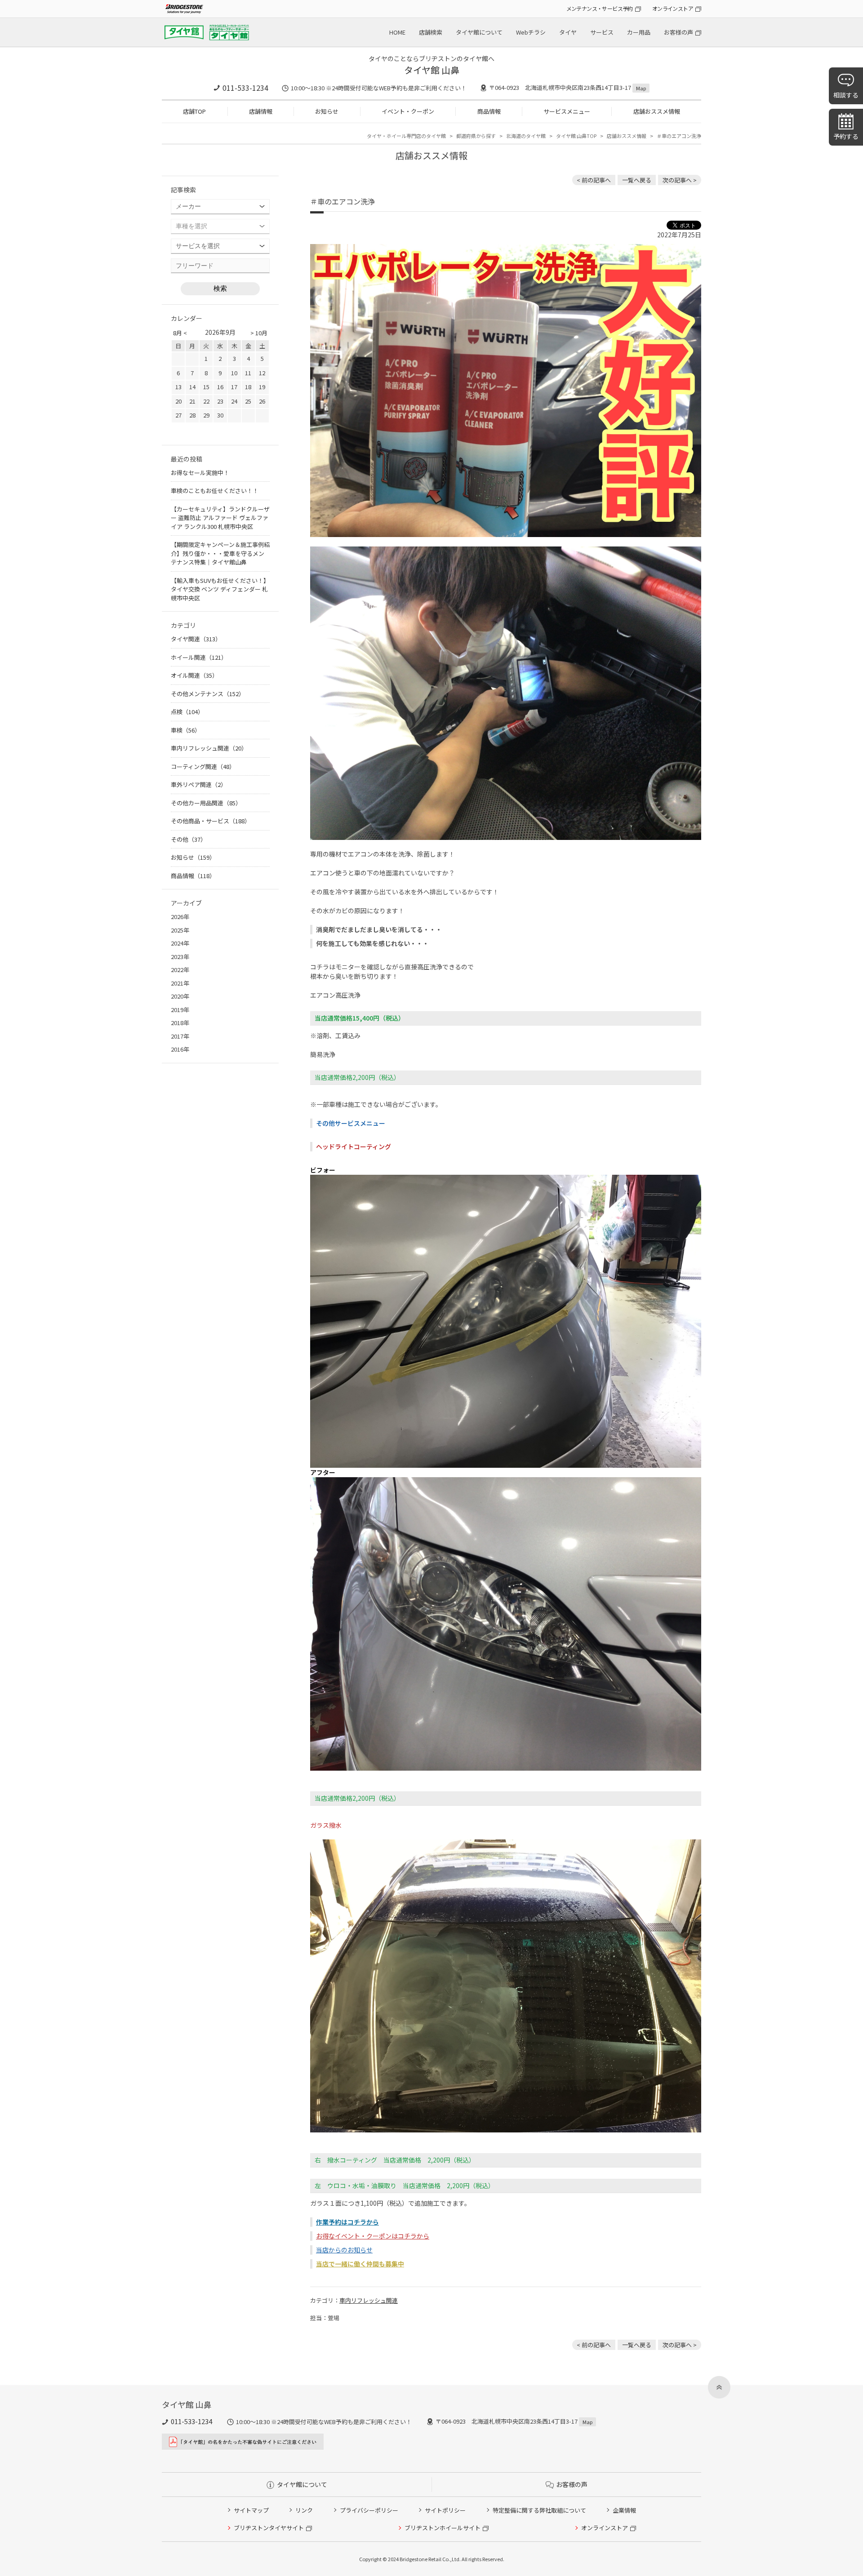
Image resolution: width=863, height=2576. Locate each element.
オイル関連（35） (194, 675)
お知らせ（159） (193, 857)
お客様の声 (678, 32)
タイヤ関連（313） (196, 639)
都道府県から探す (476, 136)
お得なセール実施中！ (200, 473)
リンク (304, 2510)
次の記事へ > (680, 180)
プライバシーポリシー (369, 2510)
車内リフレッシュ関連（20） (209, 748)
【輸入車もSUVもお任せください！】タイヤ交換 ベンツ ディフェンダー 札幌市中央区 (220, 589)
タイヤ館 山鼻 (432, 70)
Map (641, 88)
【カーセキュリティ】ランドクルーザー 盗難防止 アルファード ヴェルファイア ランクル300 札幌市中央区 (220, 518)
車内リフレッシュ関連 (369, 2300)
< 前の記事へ (594, 180)
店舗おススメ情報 (657, 111)
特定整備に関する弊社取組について (539, 2510)
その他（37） (189, 839)
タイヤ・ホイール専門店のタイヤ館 (406, 136)
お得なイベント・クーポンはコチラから (373, 2236)
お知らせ (327, 111)
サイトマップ (251, 2510)
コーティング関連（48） (203, 766)
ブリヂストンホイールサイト (443, 2528)
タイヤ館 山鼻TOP (576, 136)
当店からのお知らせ (344, 2250)
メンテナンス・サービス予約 (600, 8)
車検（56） (186, 730)
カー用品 (639, 32)
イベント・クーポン (408, 111)
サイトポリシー (445, 2510)
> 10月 (259, 333)
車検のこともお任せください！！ (215, 491)
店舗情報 (261, 111)
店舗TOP (194, 111)
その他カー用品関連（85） (206, 803)
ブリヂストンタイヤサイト (269, 2528)
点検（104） (187, 712)
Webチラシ (531, 32)
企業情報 (624, 2510)
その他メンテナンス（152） (208, 694)
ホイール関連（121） (199, 657)
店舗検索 (431, 32)
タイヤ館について (479, 32)
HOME (397, 32)
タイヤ (568, 32)
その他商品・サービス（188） (211, 821)
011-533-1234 (245, 88)
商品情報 (489, 111)
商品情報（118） (193, 876)
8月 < (180, 333)
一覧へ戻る (637, 180)
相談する (846, 95)
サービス (602, 32)
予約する (846, 136)
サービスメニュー (567, 111)
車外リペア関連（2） (199, 784)
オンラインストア (673, 8)
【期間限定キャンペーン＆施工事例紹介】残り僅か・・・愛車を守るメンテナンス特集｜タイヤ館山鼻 (220, 553)
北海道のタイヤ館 (526, 136)
